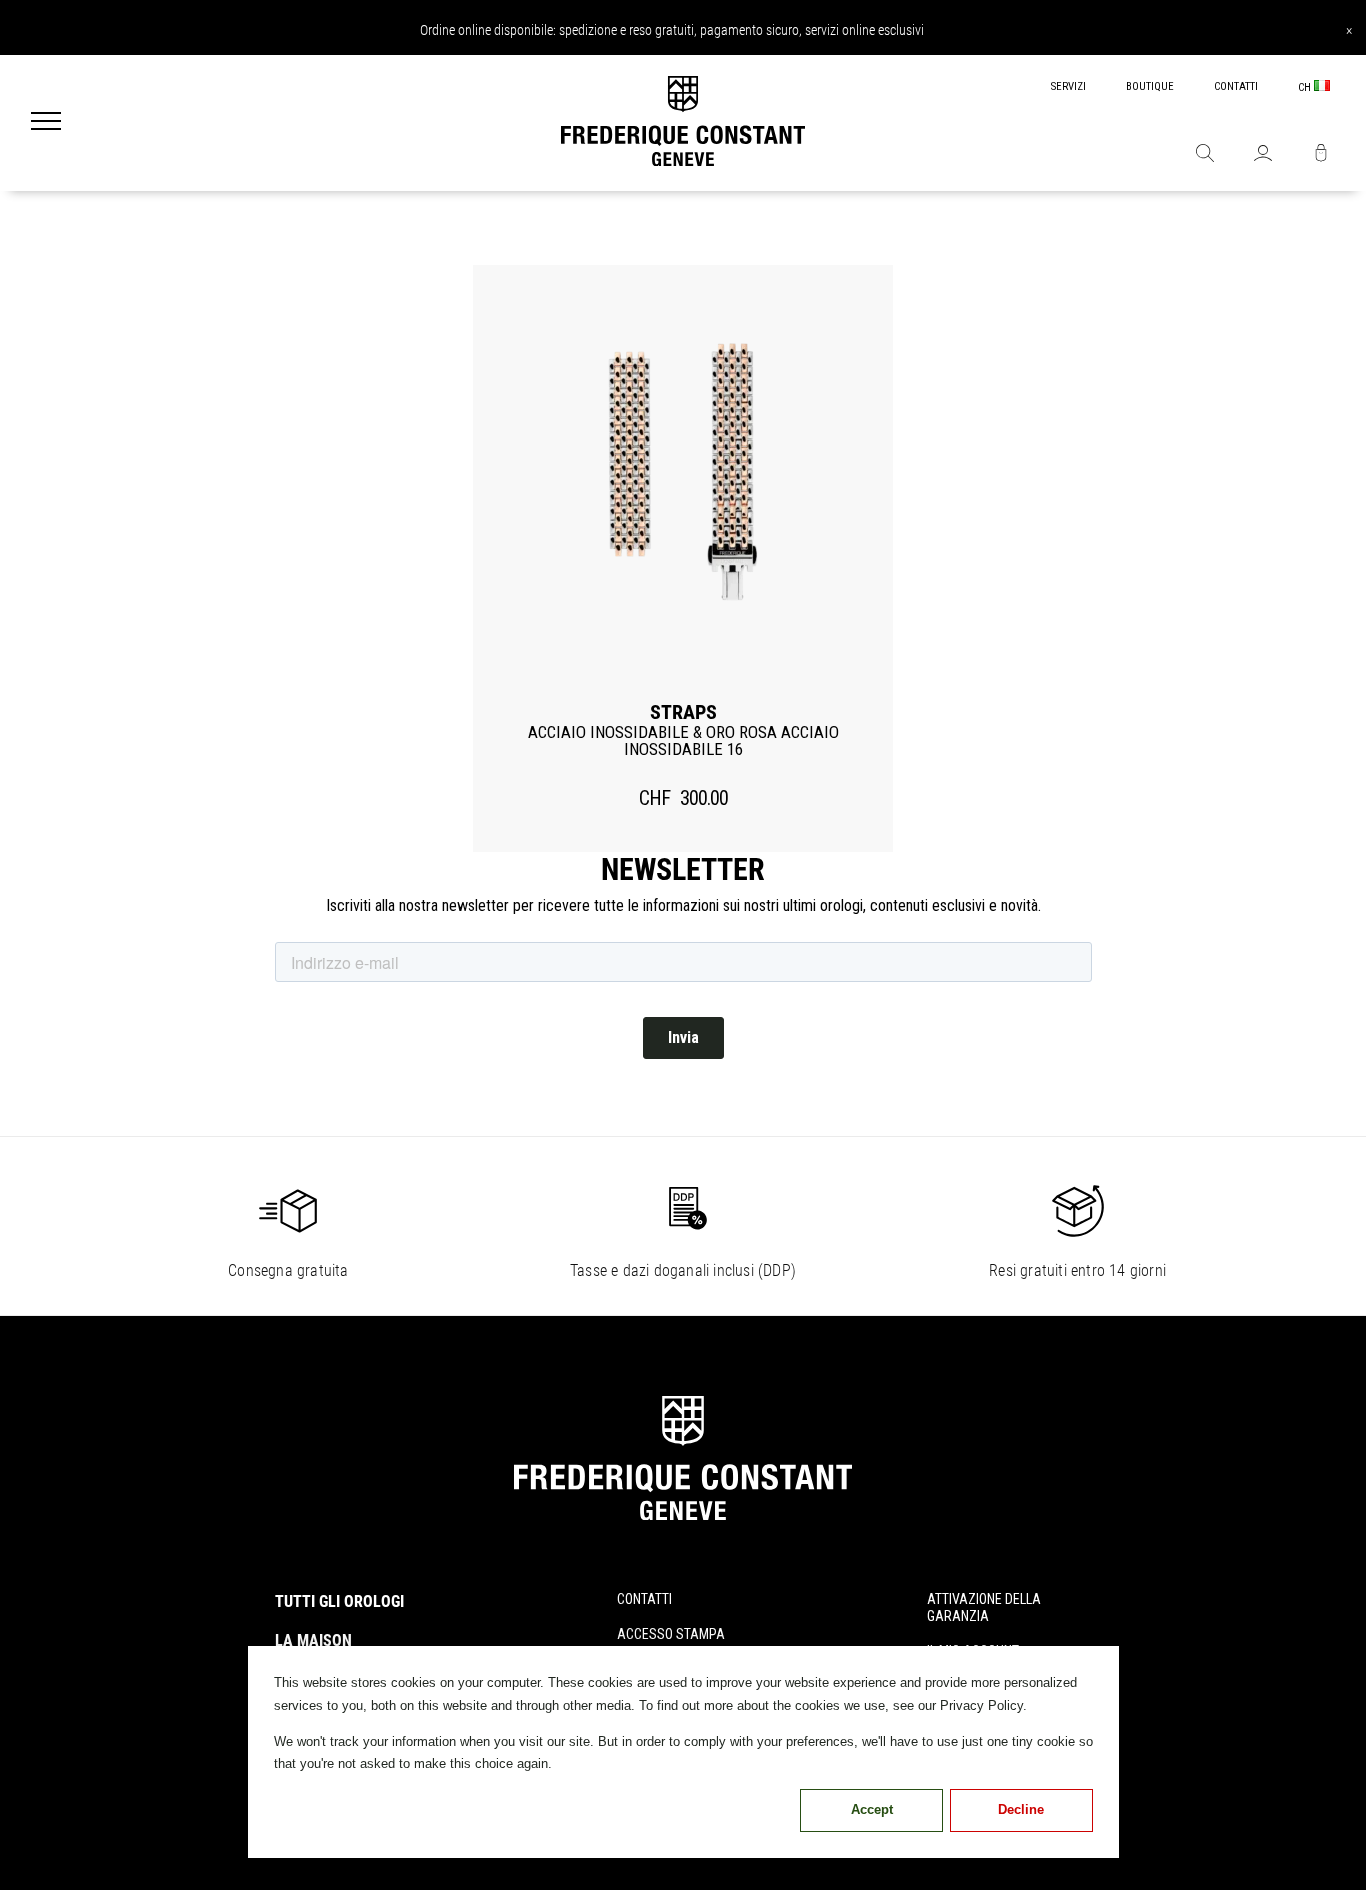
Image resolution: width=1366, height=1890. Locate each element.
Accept (872, 1809)
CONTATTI (1236, 86)
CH (1306, 87)
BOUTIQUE (1150, 86)
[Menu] (46, 123)
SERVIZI (1068, 86)
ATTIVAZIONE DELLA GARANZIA (984, 1607)
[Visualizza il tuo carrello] (1321, 155)
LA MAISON (313, 1640)
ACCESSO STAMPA (671, 1634)
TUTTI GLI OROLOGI (339, 1601)
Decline (1021, 1809)
